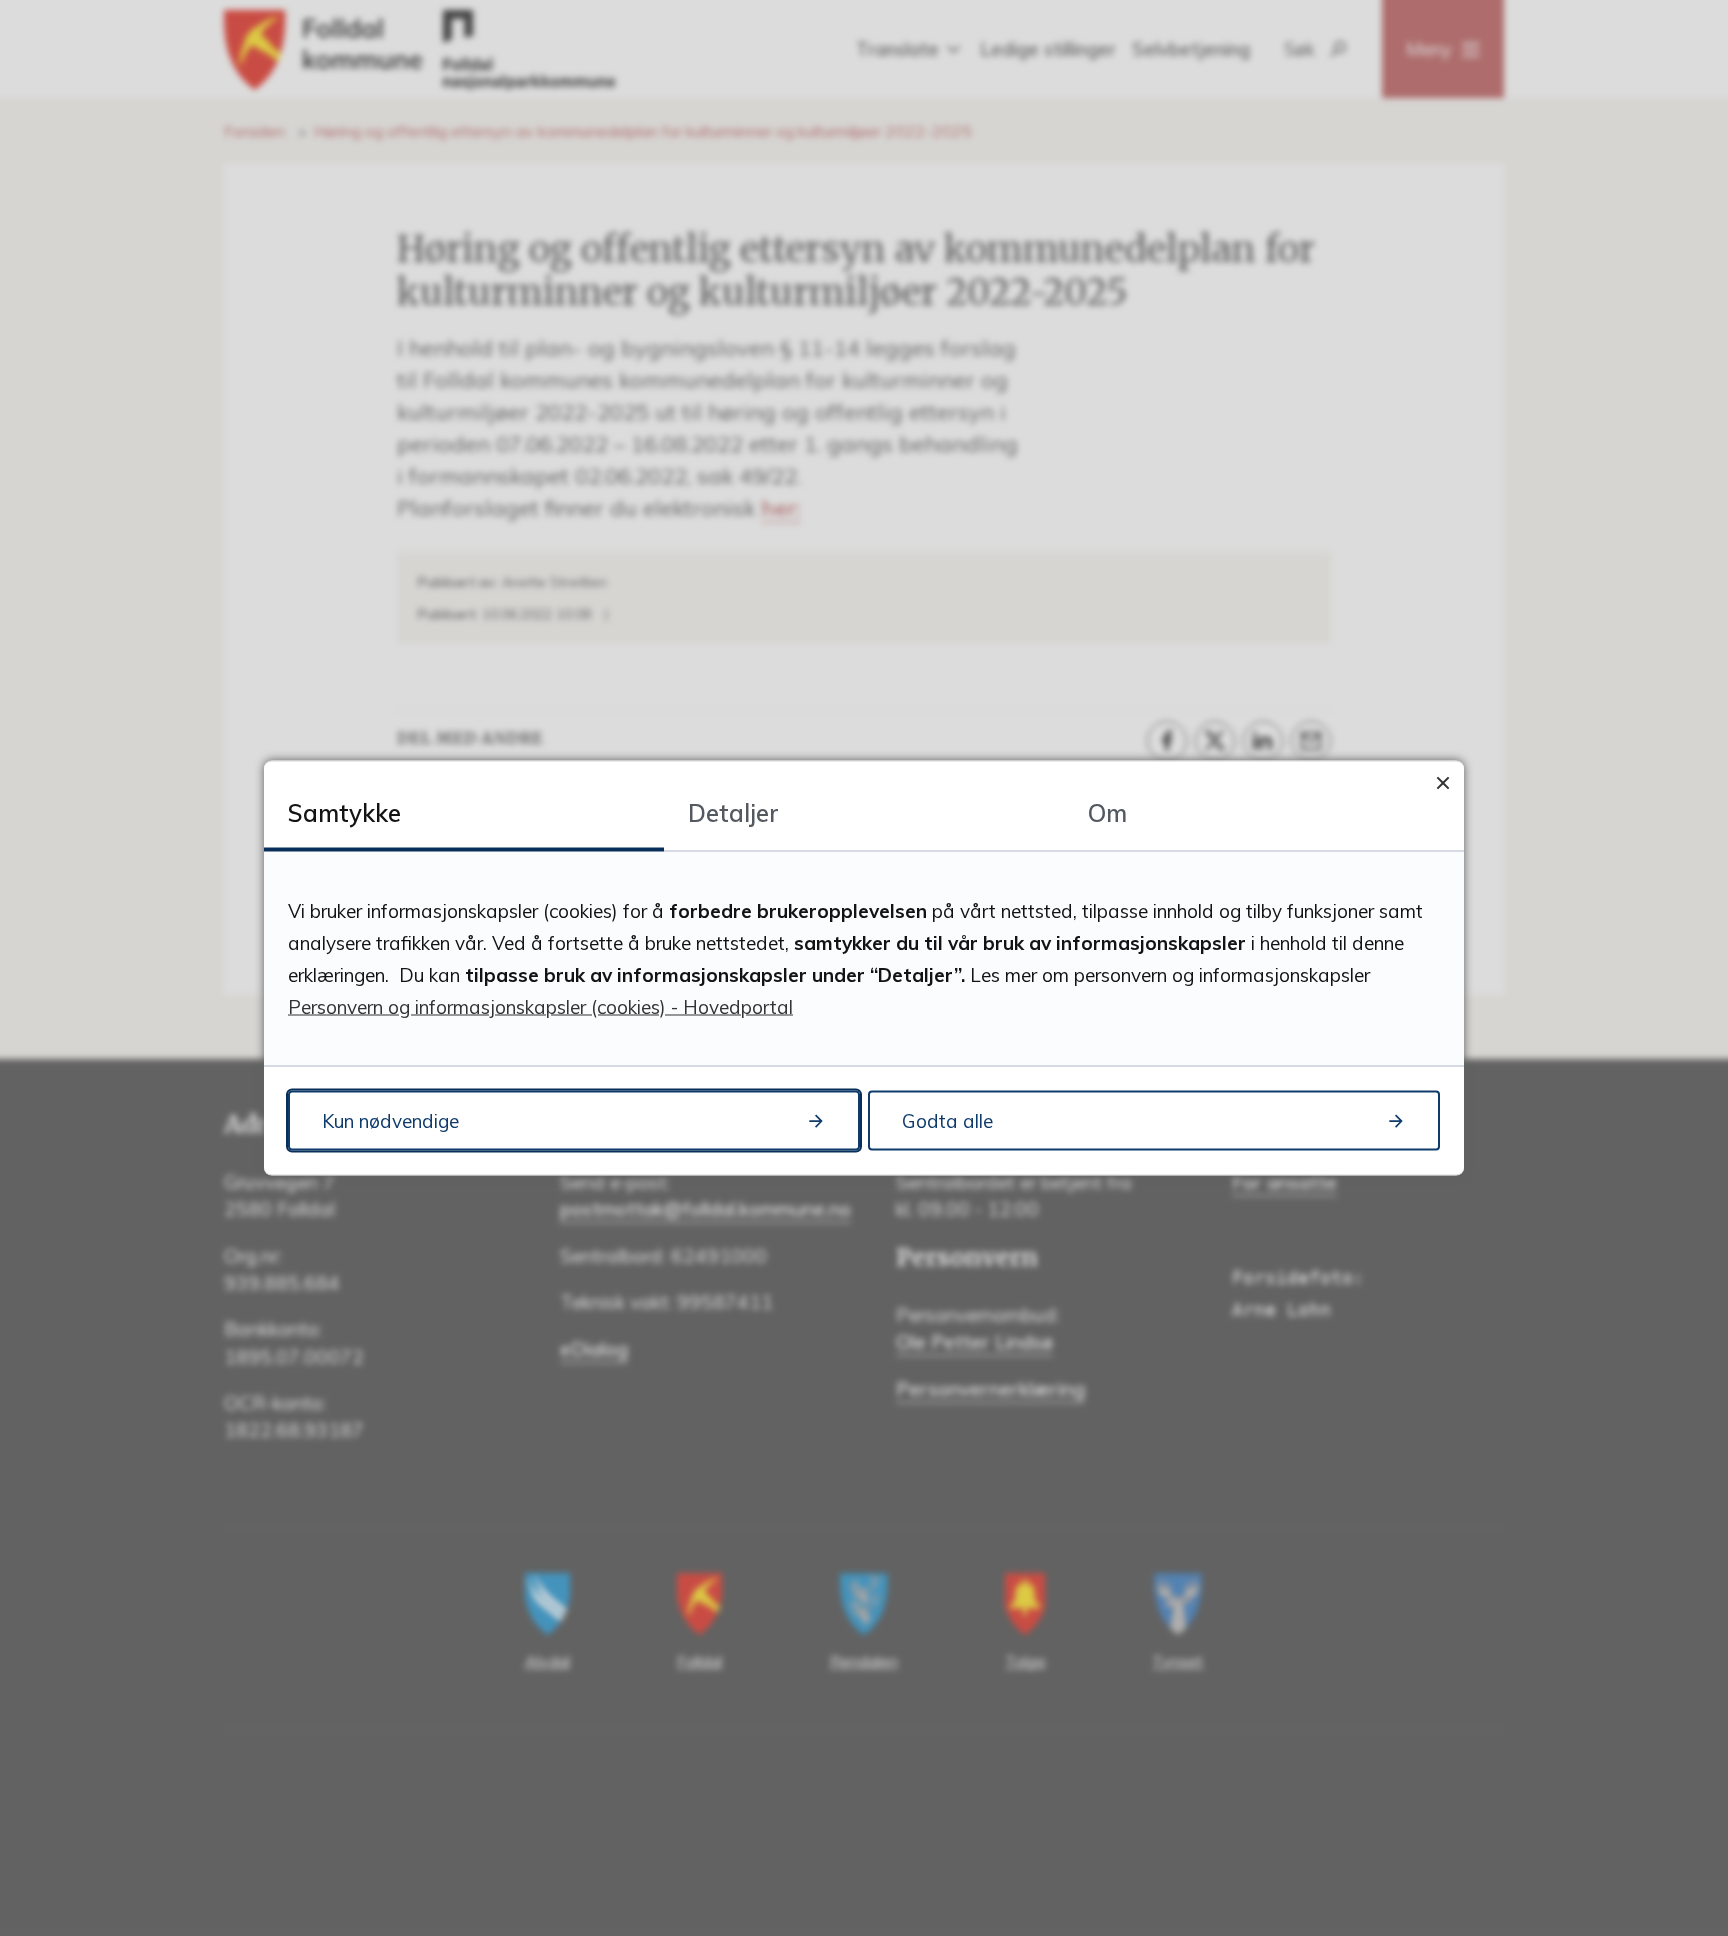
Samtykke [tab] (344, 813)
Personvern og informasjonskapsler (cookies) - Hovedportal (540, 1007)
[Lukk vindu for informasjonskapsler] (1442, 782)
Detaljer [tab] (733, 813)
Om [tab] (1107, 813)
